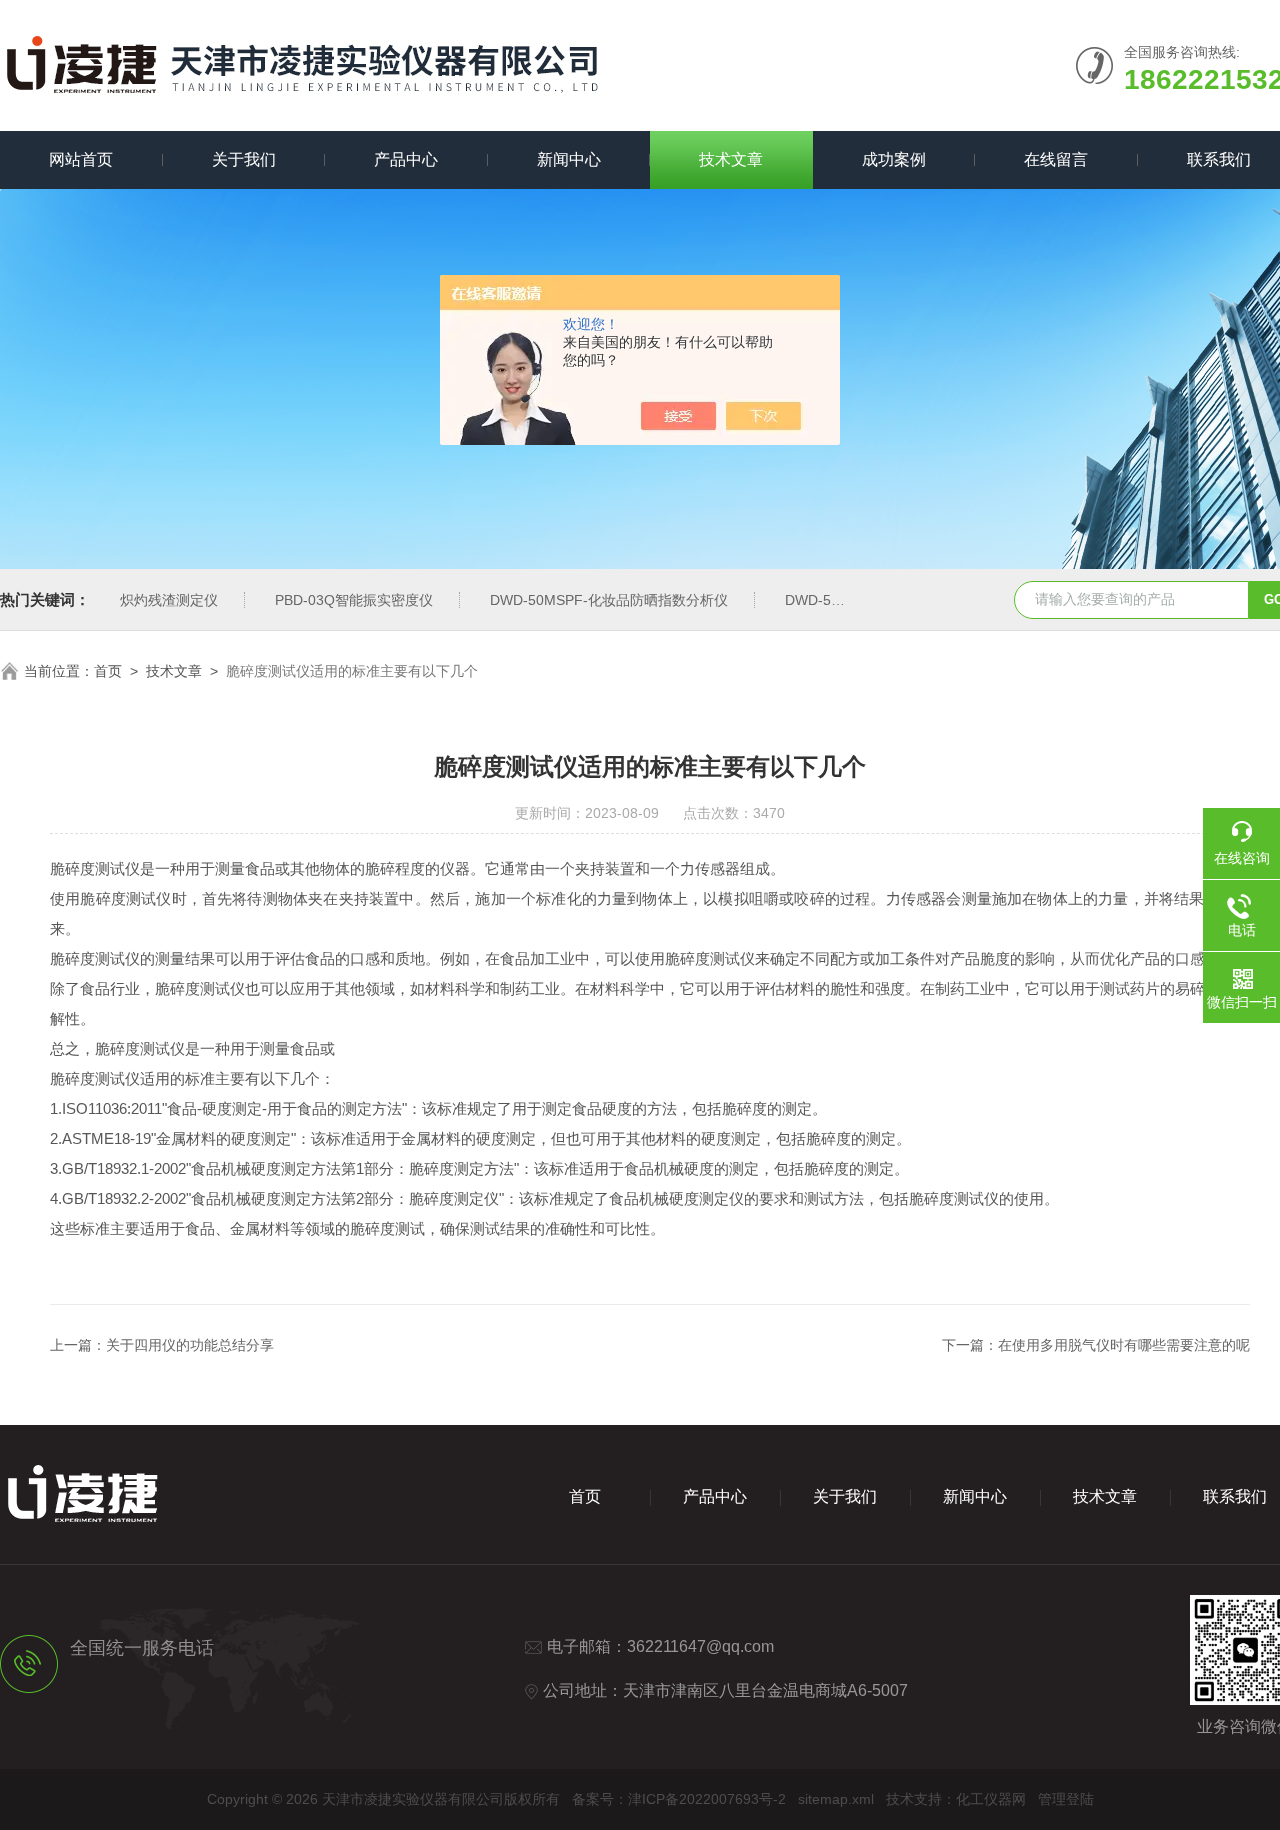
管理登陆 (1066, 1799)
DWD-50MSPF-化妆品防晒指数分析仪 (609, 600)
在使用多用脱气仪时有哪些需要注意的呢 (1124, 1345)
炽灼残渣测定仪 (169, 600)
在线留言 (1056, 159)
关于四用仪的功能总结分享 (190, 1345)
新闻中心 (569, 159)
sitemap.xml (836, 1799)
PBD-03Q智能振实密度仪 (354, 600)
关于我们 (244, 159)
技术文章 (731, 159)
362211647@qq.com (700, 1646)
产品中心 (406, 159)
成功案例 (894, 159)
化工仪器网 (991, 1799)
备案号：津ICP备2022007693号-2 (679, 1799)
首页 (108, 671)
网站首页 (81, 159)
